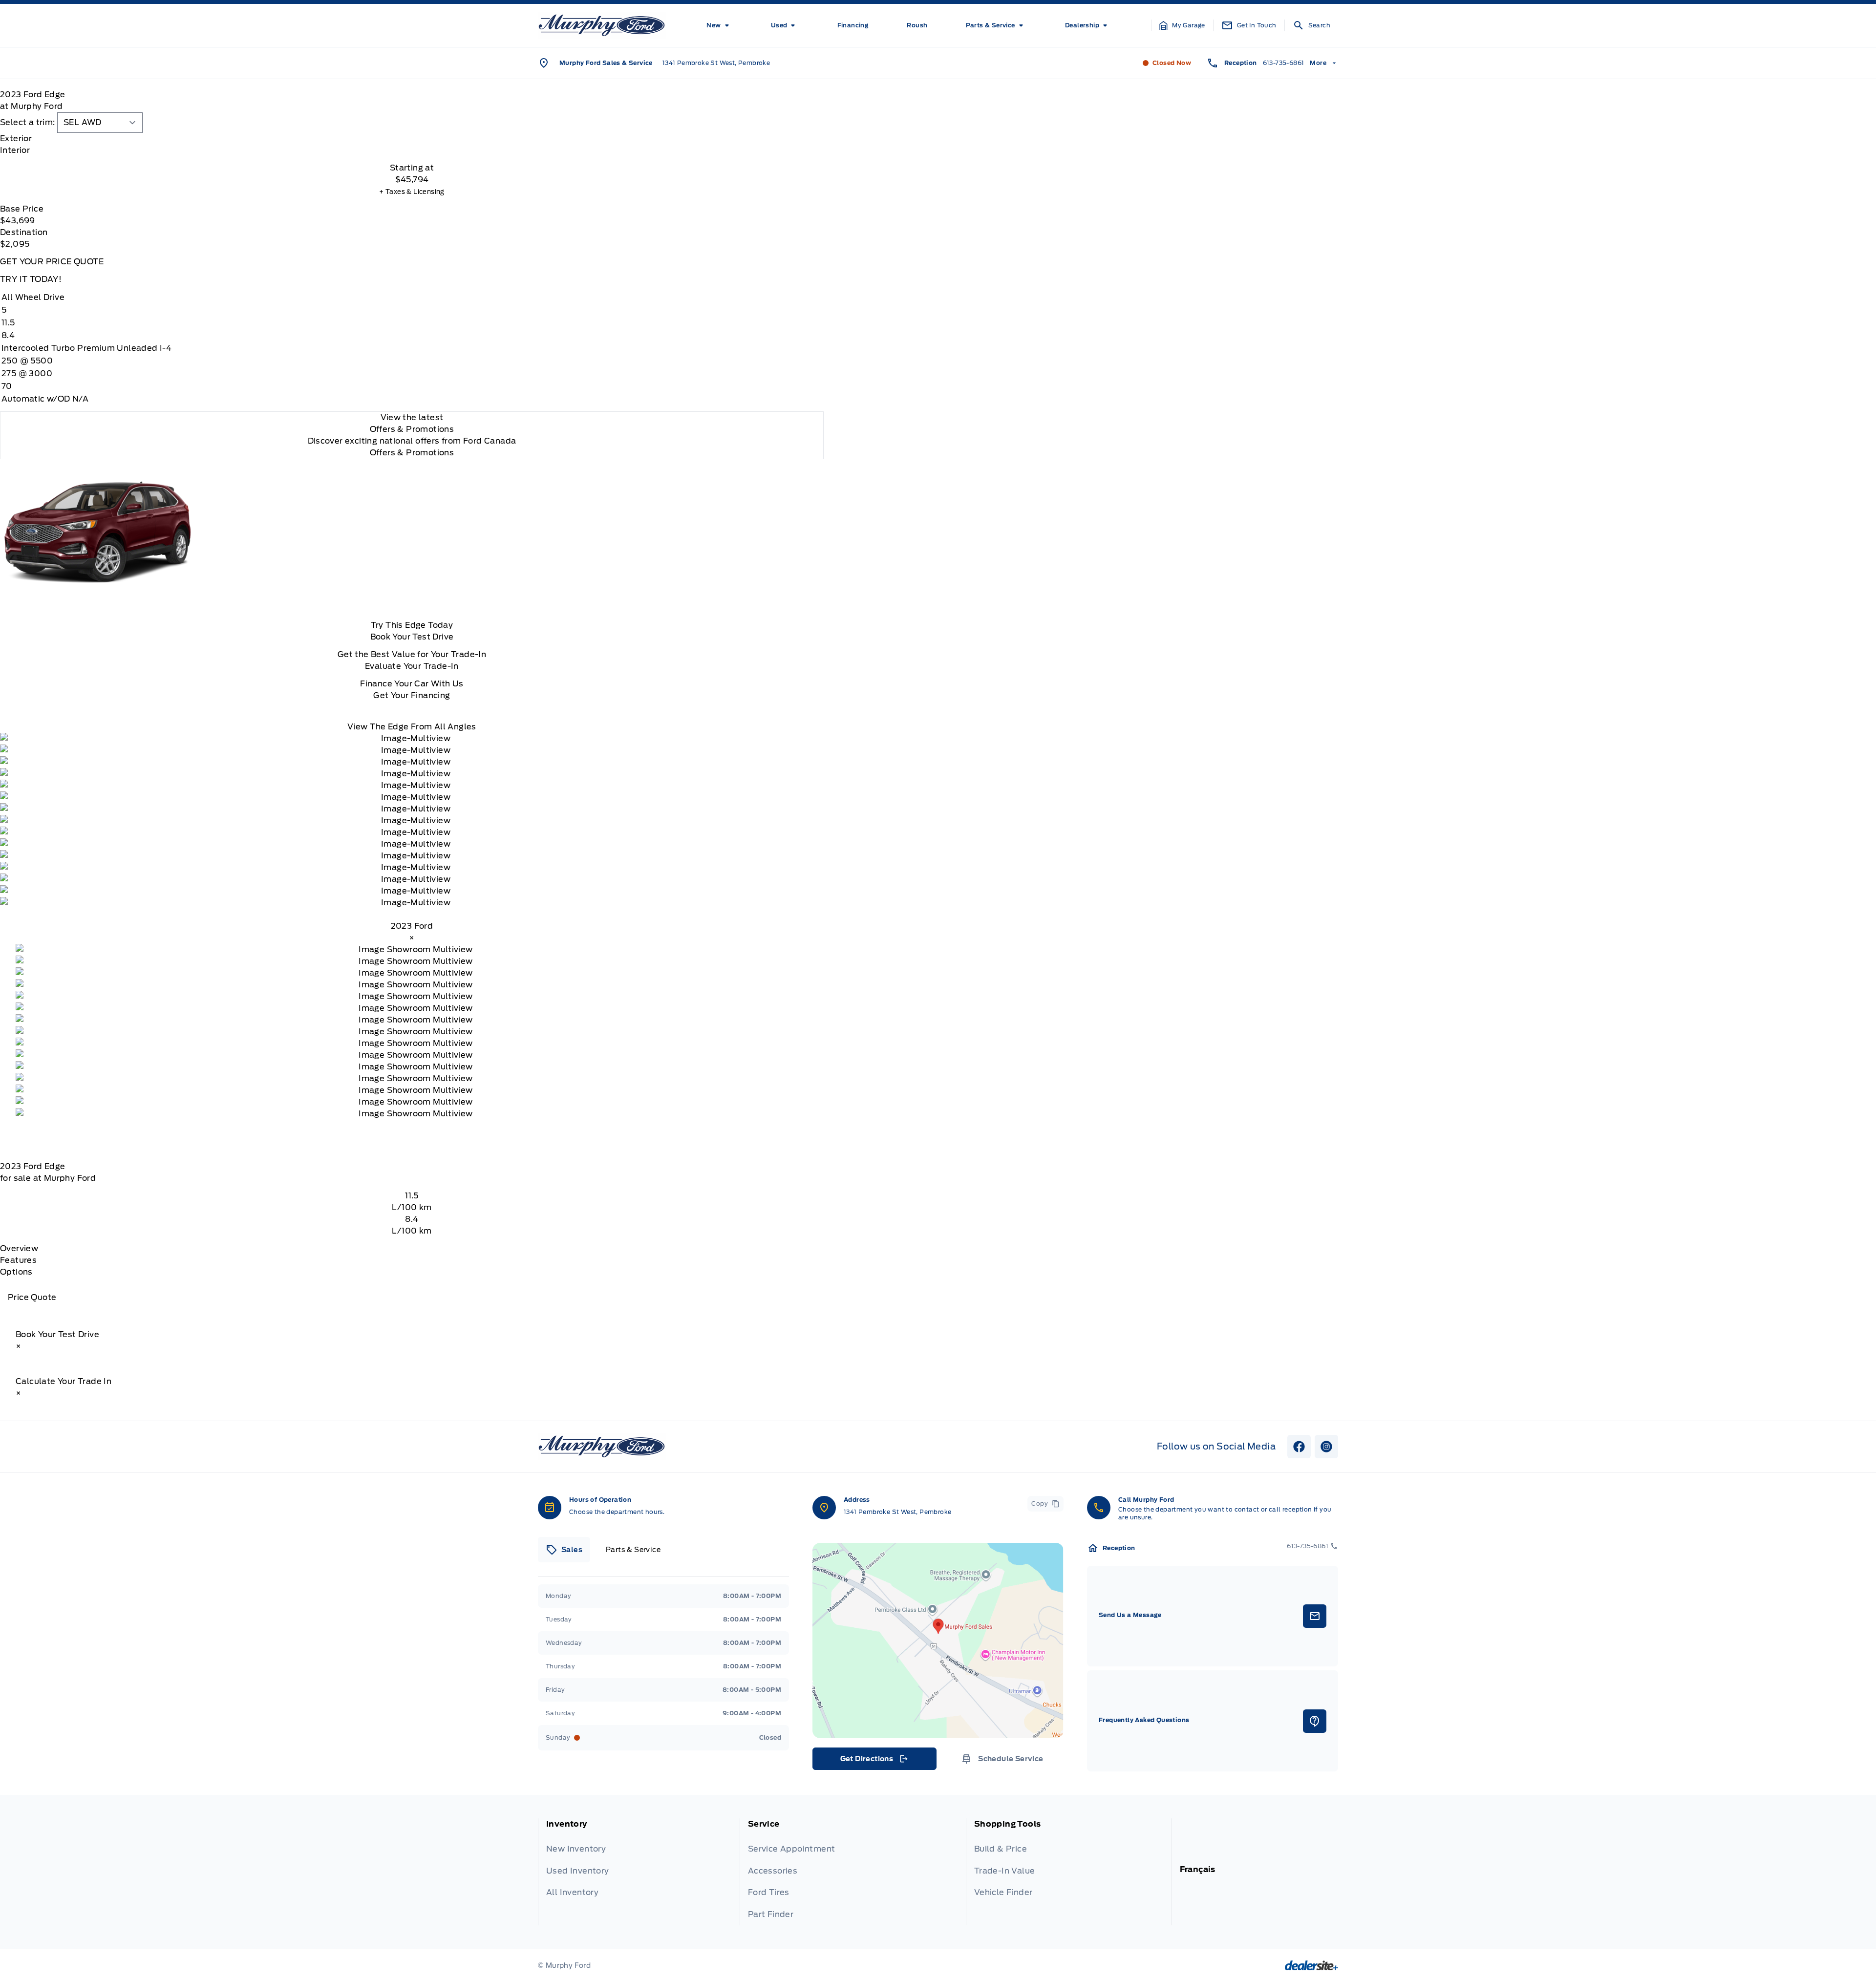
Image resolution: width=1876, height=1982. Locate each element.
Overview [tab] (19, 1248)
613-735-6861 (1284, 63)
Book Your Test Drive (412, 637)
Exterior (16, 139)
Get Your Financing (412, 695)
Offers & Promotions (412, 453)
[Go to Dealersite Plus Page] (1311, 1965)
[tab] (412, 139)
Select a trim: (28, 122)
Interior (15, 150)
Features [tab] (18, 1260)
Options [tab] (16, 1272)
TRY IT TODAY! (31, 279)
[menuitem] (719, 25)
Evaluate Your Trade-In (412, 666)
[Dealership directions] (938, 1641)
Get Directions (874, 1761)
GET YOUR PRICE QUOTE (52, 262)
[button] (1182, 25)
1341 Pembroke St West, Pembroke (716, 63)
